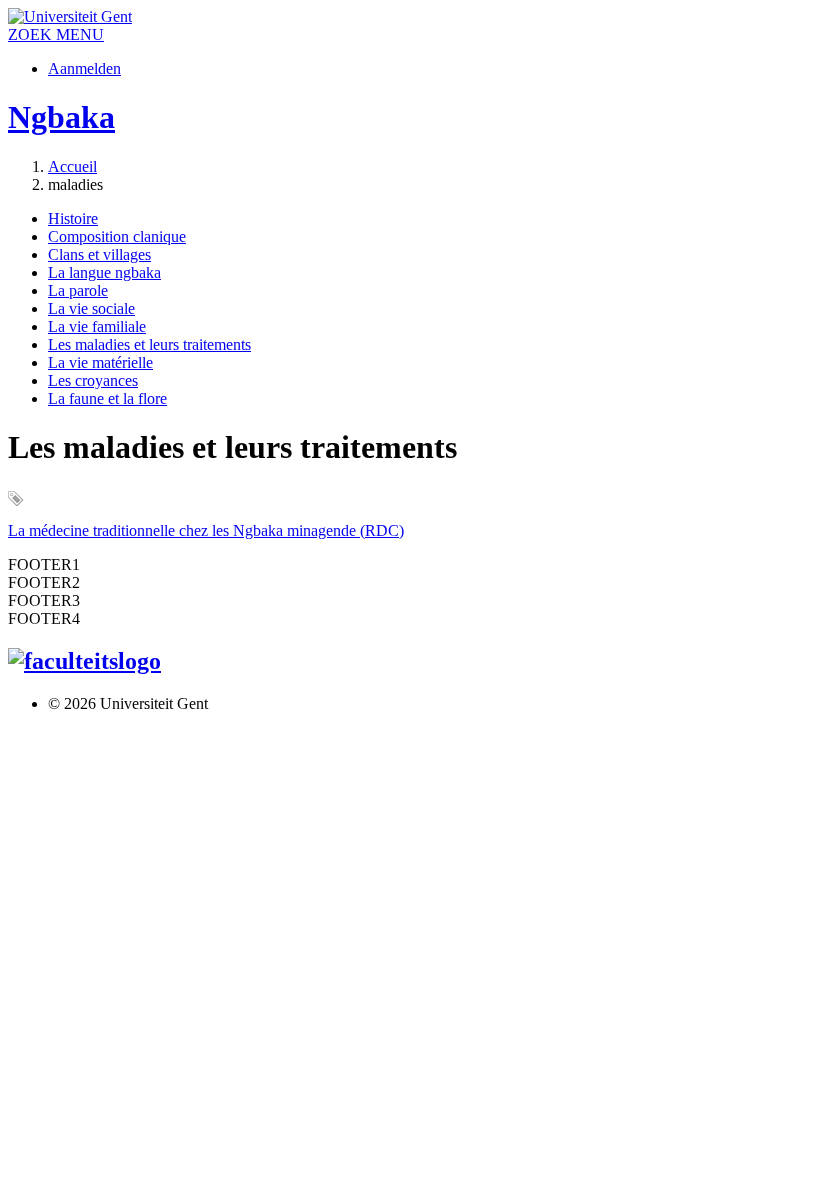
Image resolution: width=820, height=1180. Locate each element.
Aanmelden (84, 68)
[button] (80, 34)
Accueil (72, 166)
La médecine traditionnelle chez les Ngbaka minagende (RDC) (206, 530)
